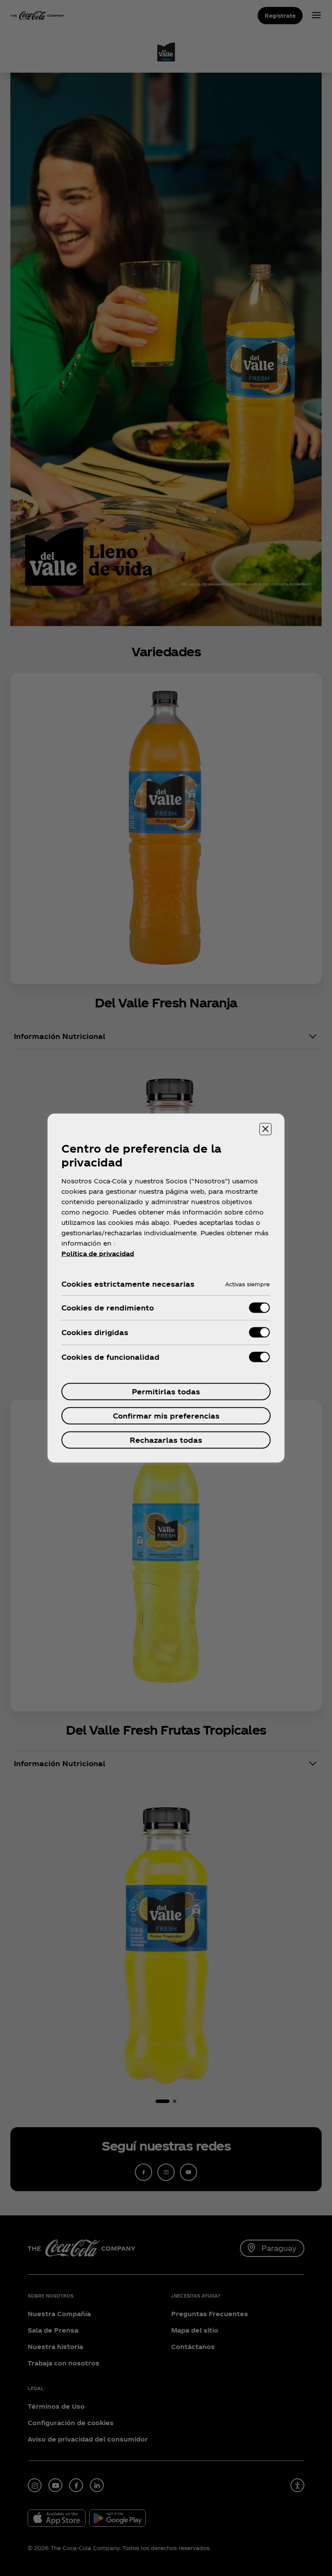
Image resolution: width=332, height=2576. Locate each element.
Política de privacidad (98, 1254)
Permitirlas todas (166, 1392)
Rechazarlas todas (166, 1440)
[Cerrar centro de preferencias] (265, 1129)
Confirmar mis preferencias (166, 1416)
